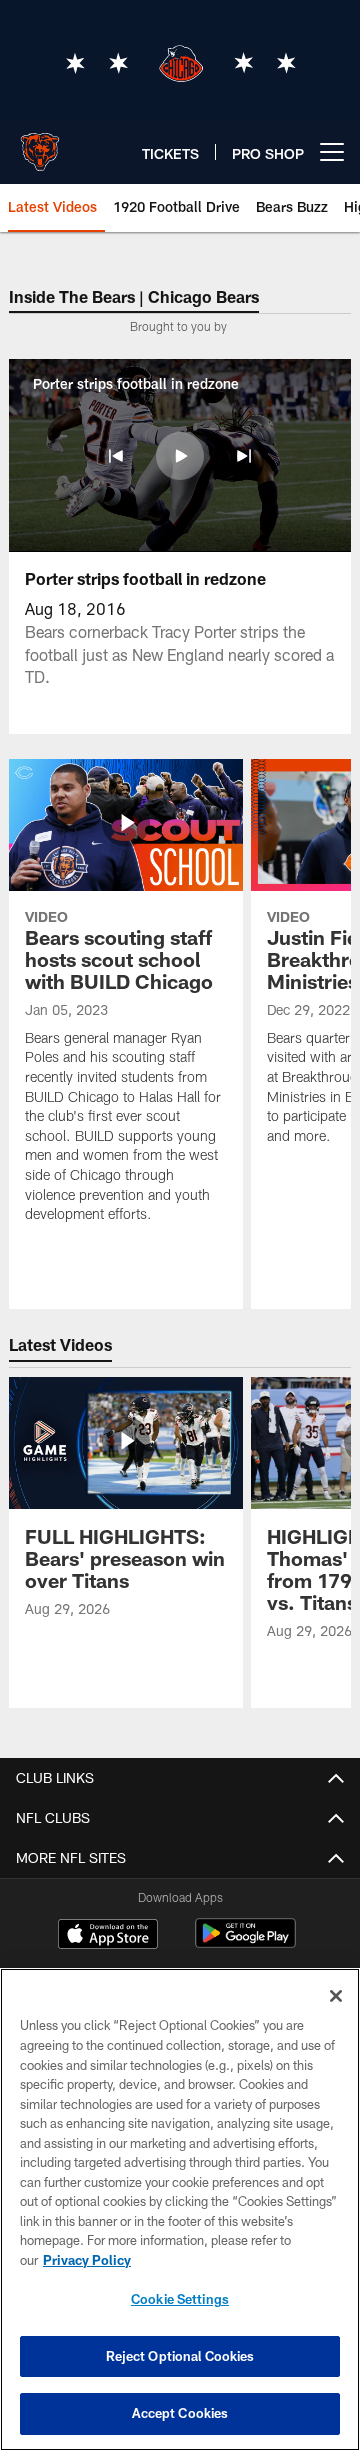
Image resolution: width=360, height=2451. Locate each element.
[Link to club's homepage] (40, 144)
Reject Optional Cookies (180, 2356)
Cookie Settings (180, 2299)
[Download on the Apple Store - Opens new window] (108, 1936)
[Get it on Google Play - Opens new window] (245, 1943)
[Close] (336, 1996)
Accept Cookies (180, 2413)
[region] (180, 2209)
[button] (116, 456)
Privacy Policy (87, 2260)
